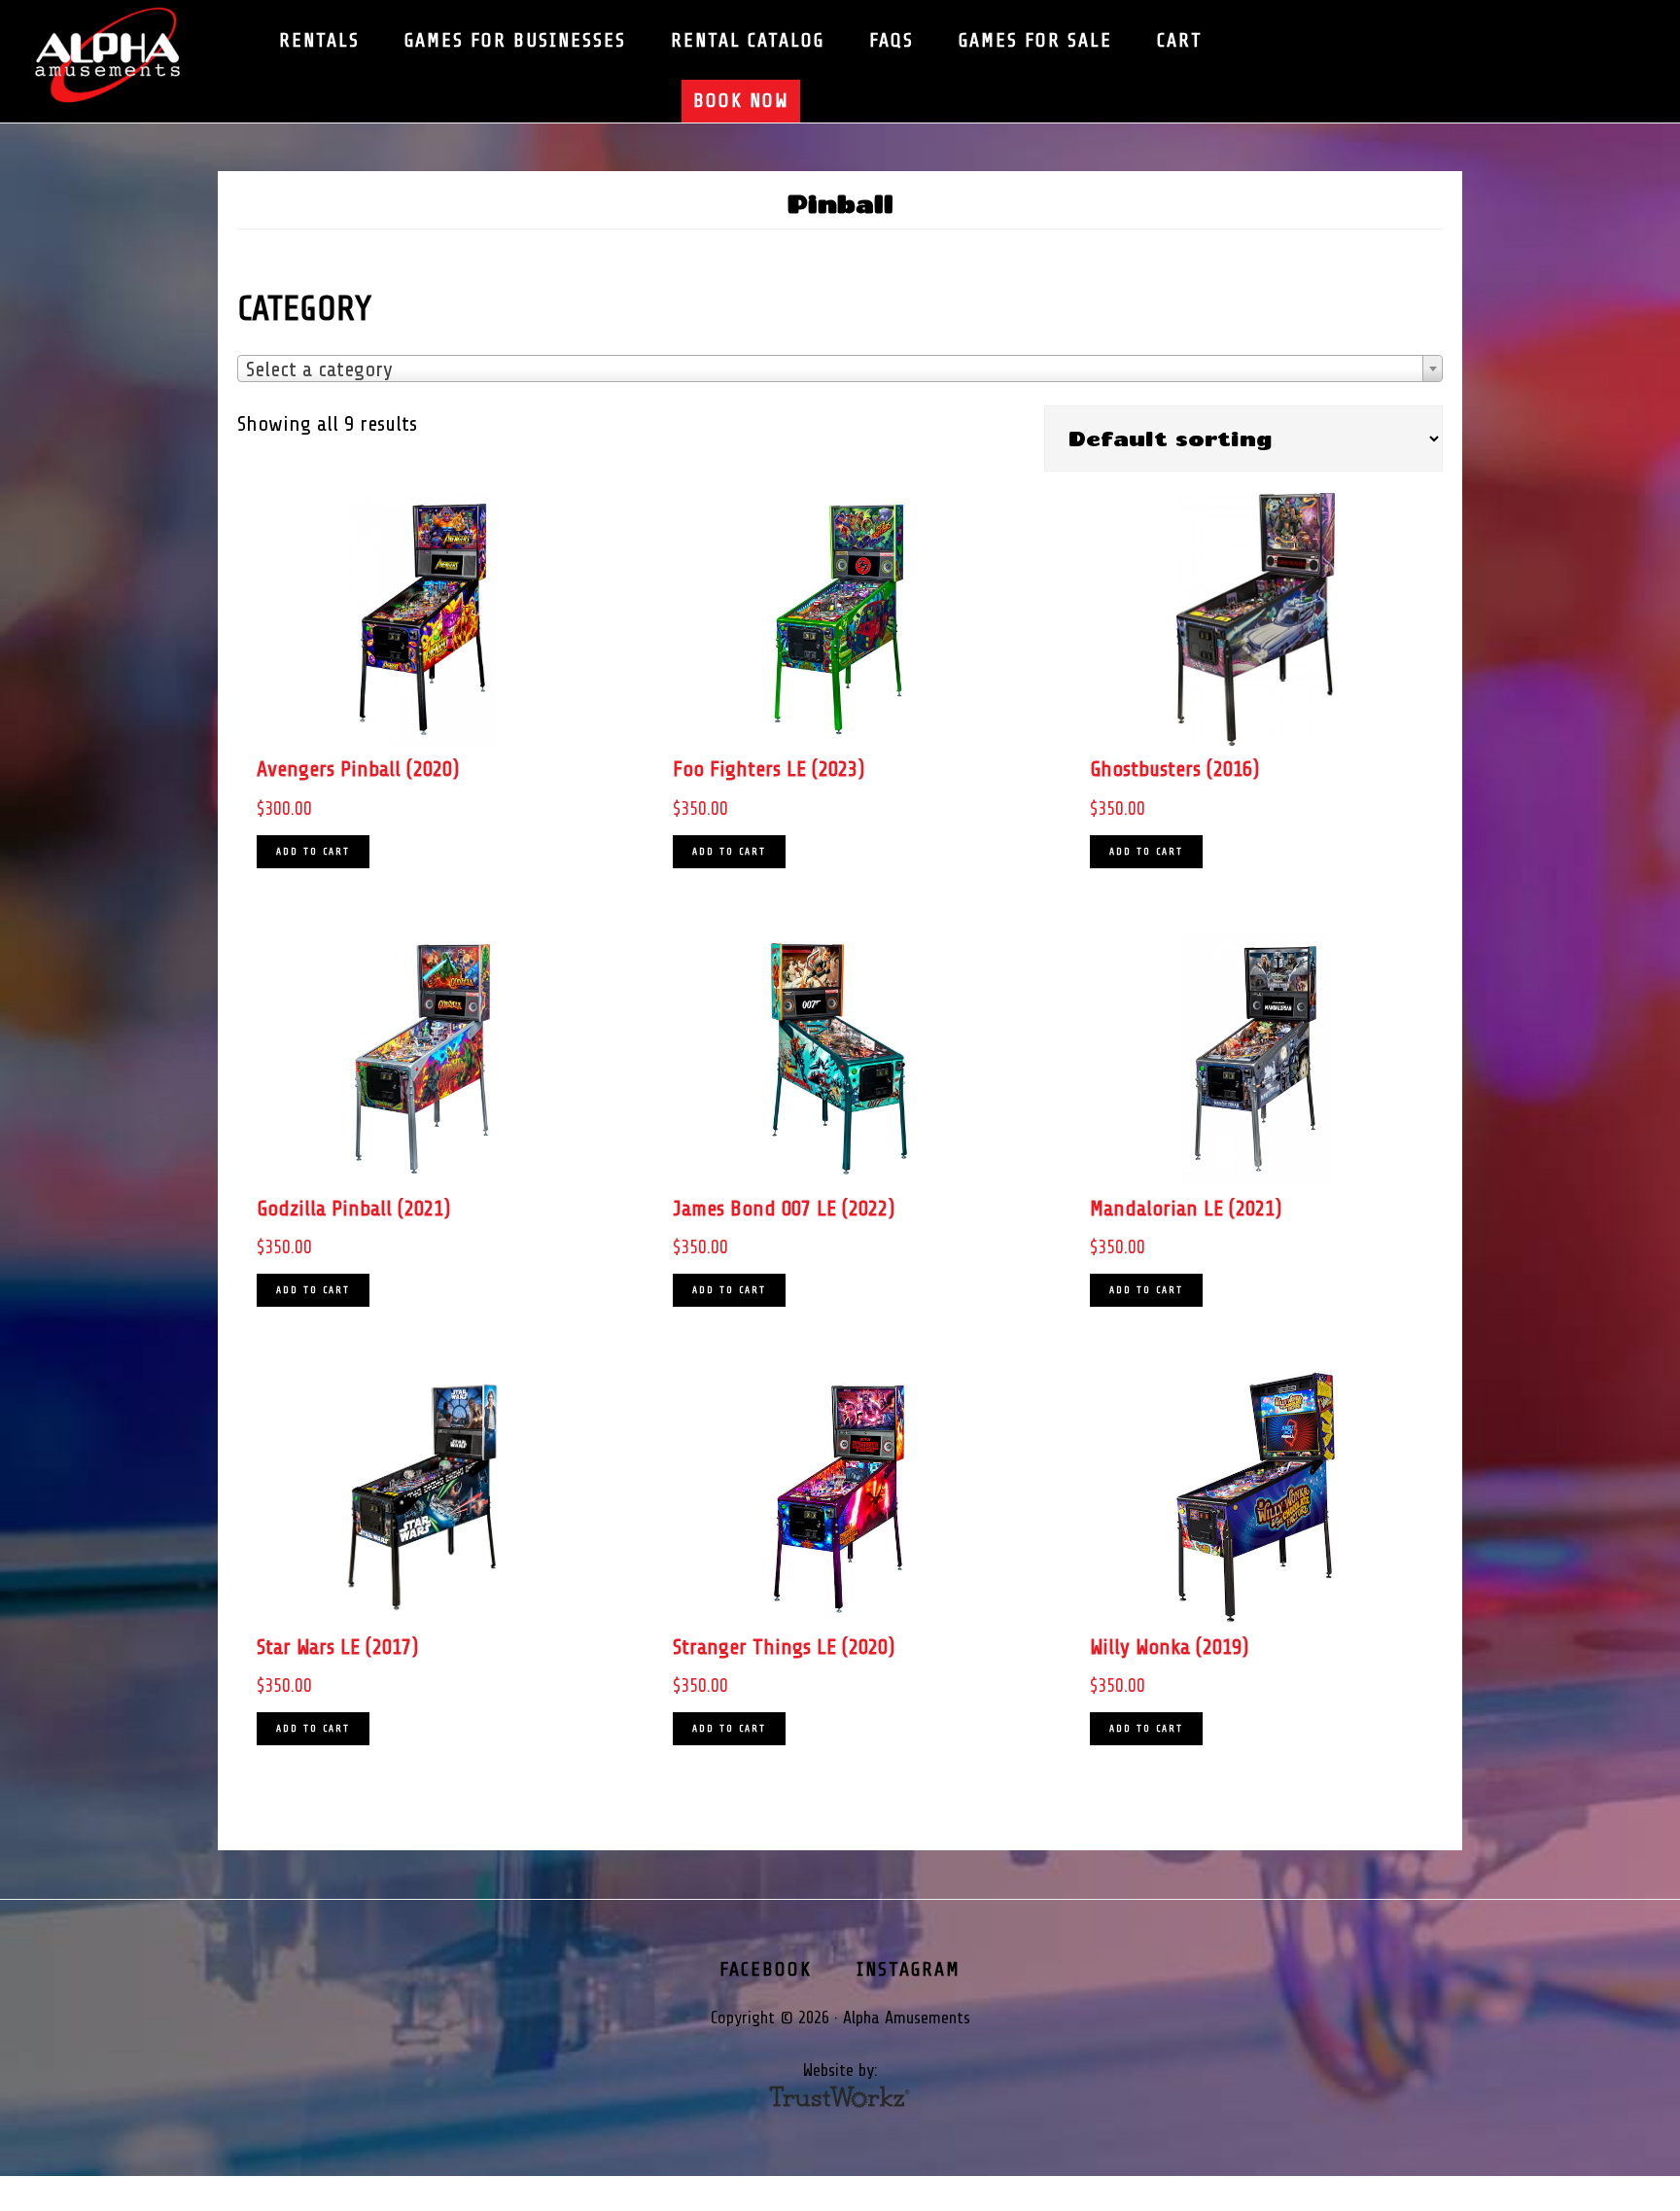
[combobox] (840, 368)
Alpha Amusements (126, 56)
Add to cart (313, 851)
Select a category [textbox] (319, 369)
